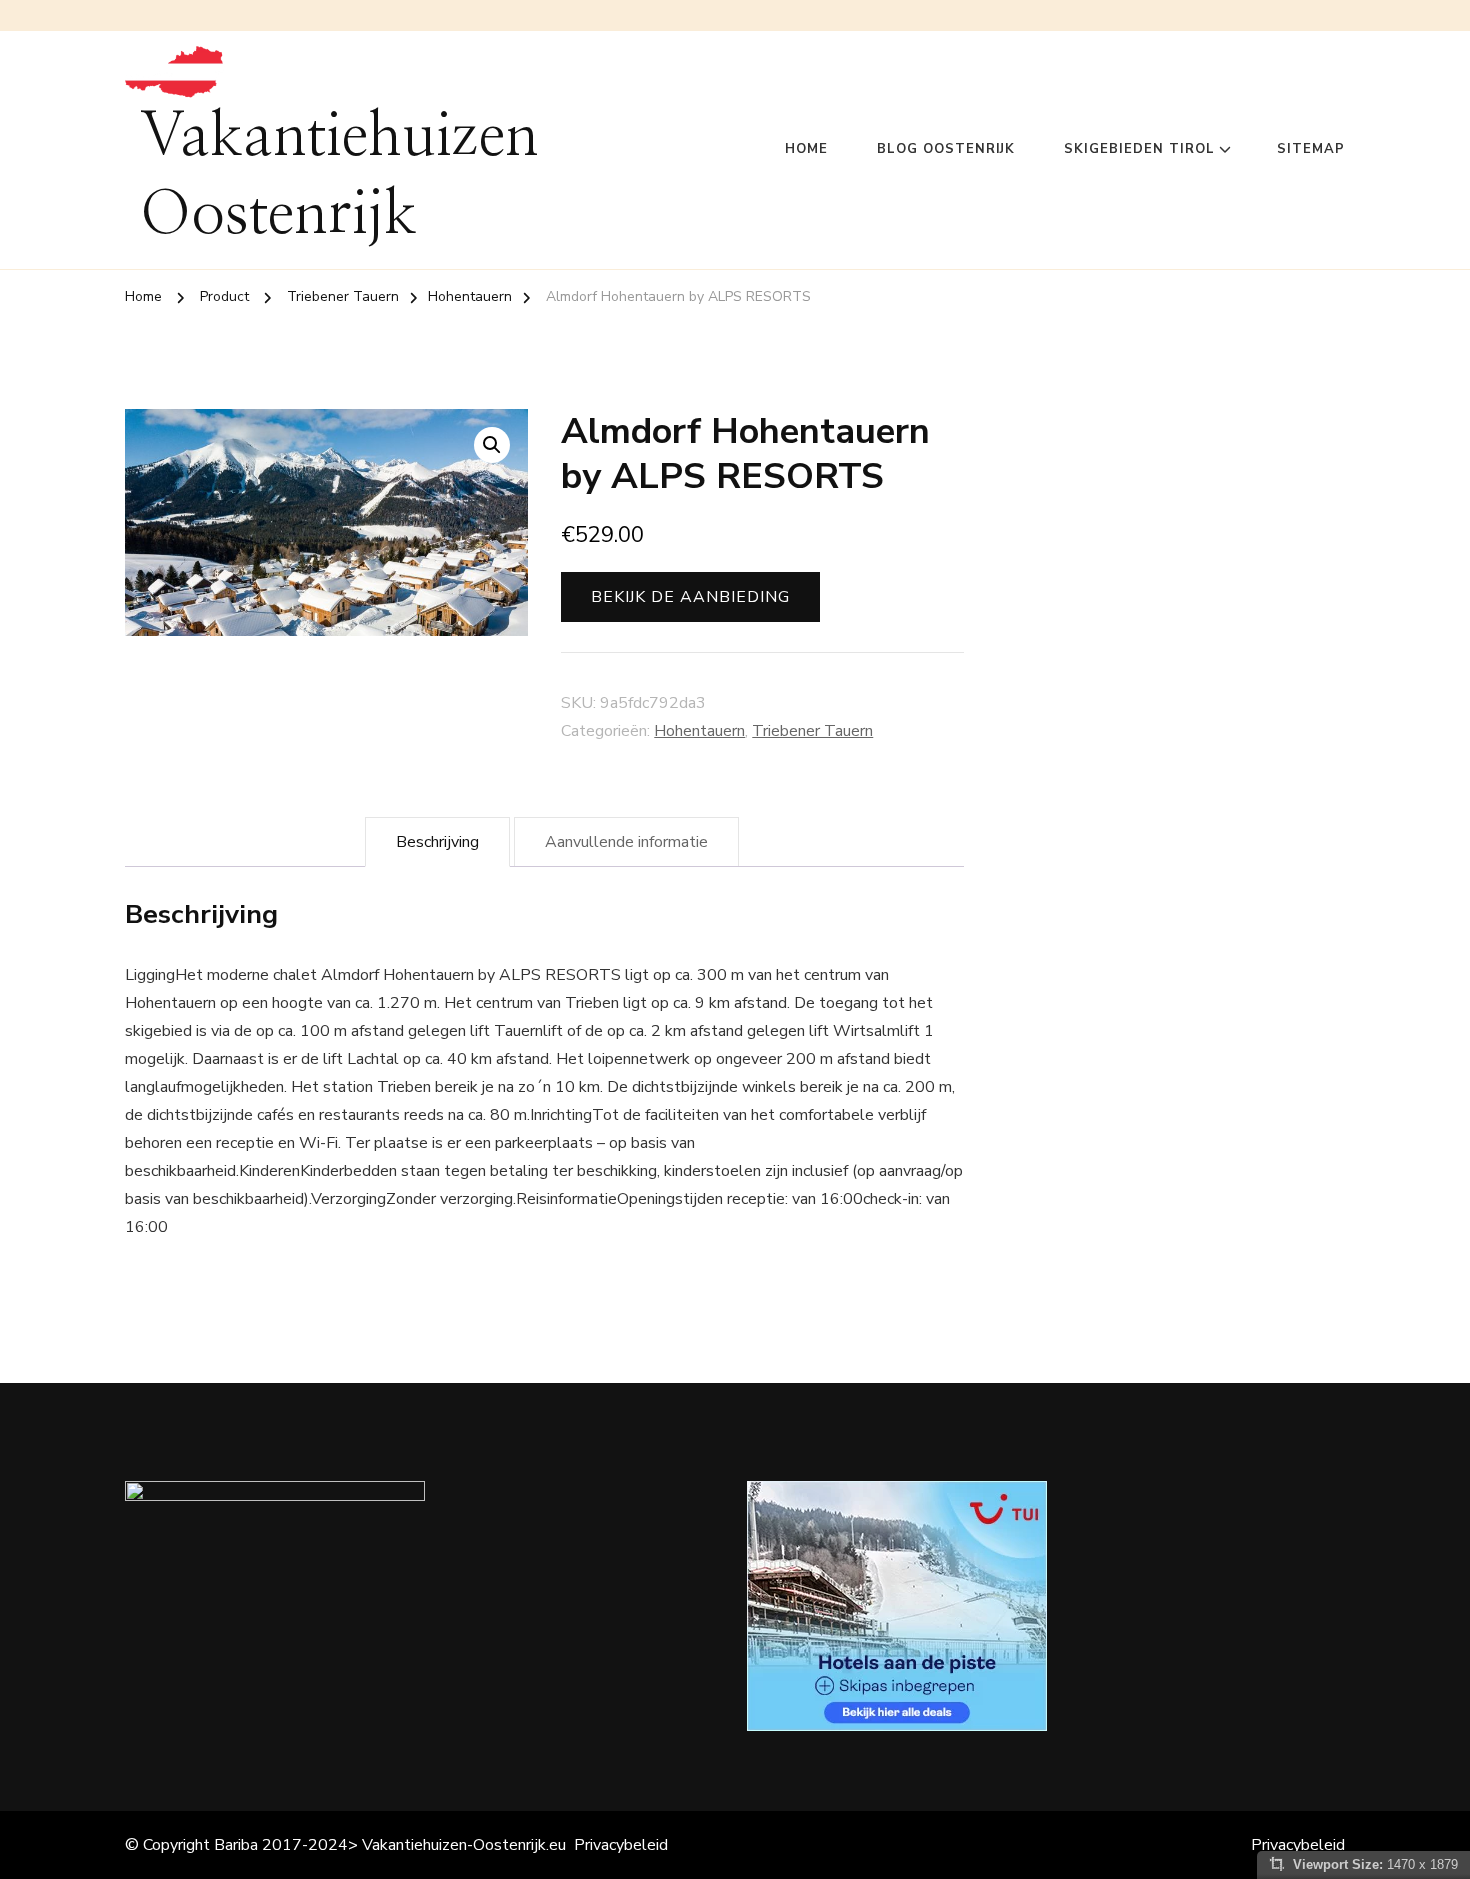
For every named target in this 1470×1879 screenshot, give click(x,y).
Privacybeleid (621, 1845)
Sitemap (1311, 149)
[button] (492, 445)
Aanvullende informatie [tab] (626, 842)
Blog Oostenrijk (946, 149)
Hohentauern (699, 731)
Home (806, 149)
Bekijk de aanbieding (690, 597)
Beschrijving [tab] (437, 842)
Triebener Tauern (812, 731)
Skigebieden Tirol (1139, 149)
